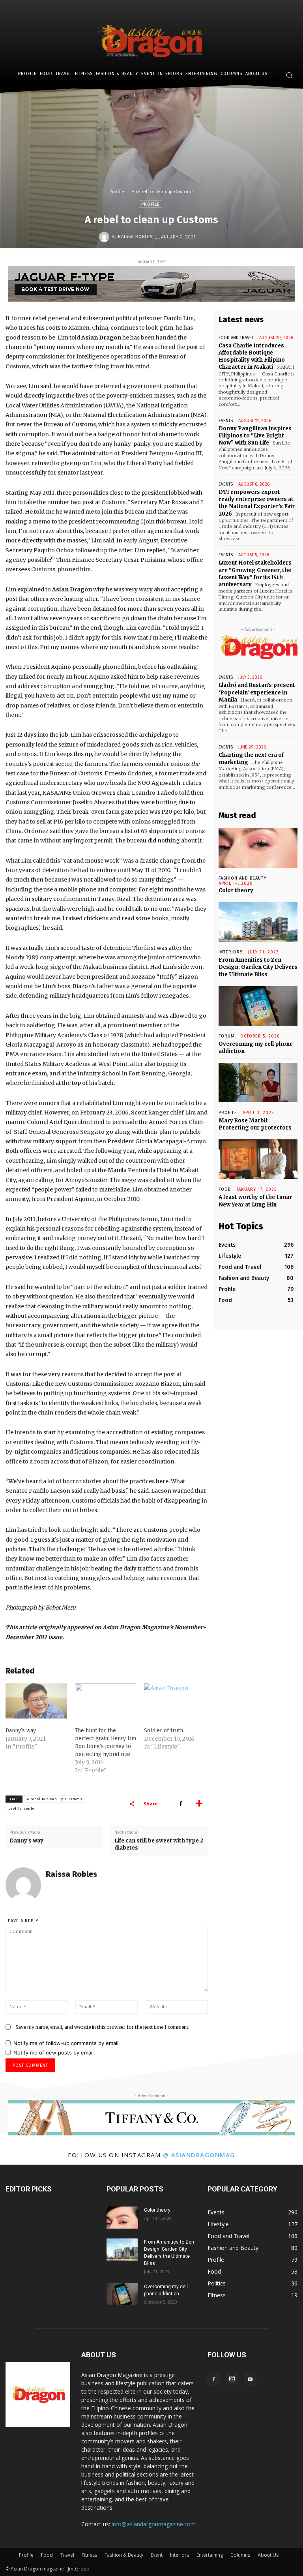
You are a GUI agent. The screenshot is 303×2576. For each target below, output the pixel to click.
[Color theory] (258, 848)
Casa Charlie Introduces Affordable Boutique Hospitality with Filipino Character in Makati (252, 356)
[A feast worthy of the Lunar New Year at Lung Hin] (258, 1159)
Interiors (180, 2555)
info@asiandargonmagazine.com (154, 2524)
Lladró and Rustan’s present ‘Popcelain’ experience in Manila (257, 692)
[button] (289, 75)
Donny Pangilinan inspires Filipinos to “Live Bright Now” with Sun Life (255, 436)
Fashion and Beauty (242, 878)
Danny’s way (21, 1731)
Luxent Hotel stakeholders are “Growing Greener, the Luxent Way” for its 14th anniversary (255, 574)
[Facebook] (181, 1803)
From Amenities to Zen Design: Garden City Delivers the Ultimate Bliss (258, 967)
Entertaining (210, 2555)
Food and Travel (236, 338)
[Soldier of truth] (175, 1701)
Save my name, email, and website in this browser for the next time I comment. (102, 2027)
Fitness (89, 2555)
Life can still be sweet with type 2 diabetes (159, 1844)
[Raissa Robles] (105, 237)
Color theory (236, 890)
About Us (268, 2555)
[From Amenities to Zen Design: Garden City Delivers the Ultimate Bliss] (258, 922)
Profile (117, 191)
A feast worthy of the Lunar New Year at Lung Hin (255, 1201)
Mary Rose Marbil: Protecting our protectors (255, 1124)
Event (157, 2555)
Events (226, 421)
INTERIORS (231, 952)
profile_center (22, 1809)
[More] (199, 1803)
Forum (227, 1036)
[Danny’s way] (36, 1701)
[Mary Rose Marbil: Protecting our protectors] (258, 1083)
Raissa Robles (135, 237)
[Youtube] (250, 2380)
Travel (67, 2555)
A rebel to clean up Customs (55, 1799)
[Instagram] (232, 2379)
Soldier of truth (164, 1731)
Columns (240, 2555)
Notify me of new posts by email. (54, 2053)
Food (225, 1189)
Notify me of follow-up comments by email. (67, 2043)
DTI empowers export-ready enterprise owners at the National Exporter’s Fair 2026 (257, 503)
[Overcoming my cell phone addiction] (258, 1006)
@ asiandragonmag (199, 2155)
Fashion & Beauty (124, 2555)
